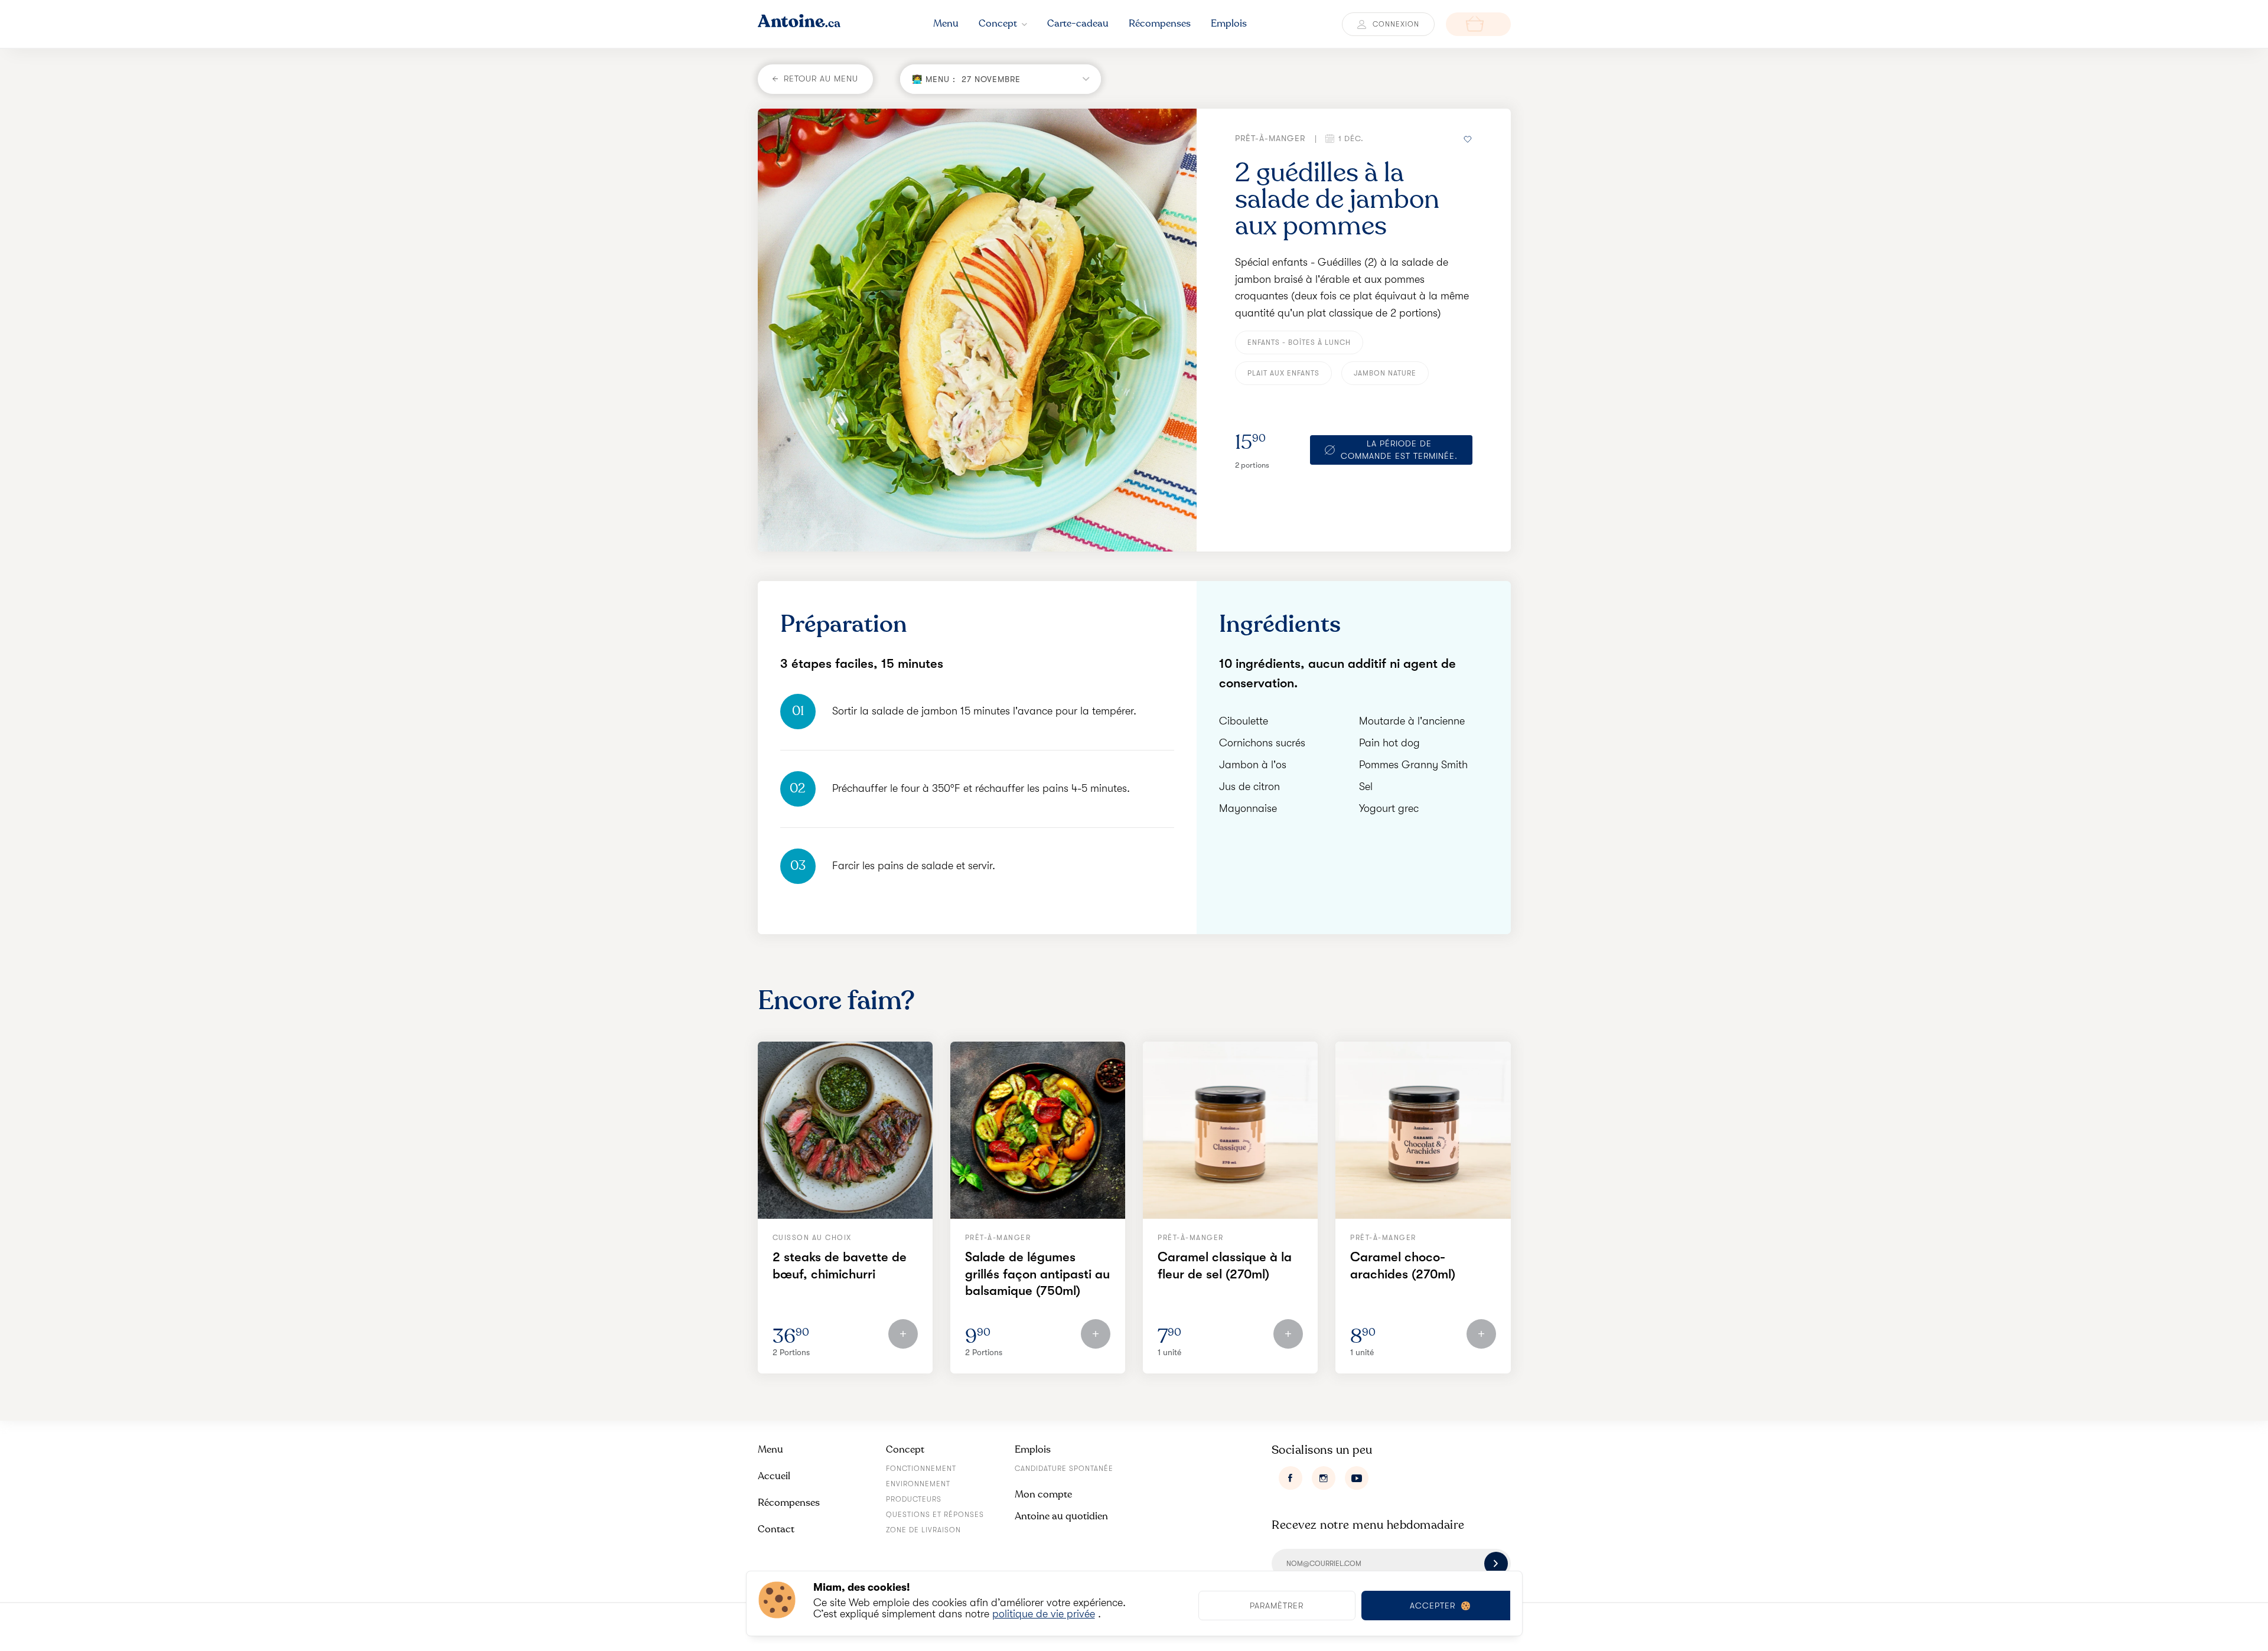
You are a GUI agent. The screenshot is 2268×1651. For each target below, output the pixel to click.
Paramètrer (1277, 1606)
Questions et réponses (935, 1515)
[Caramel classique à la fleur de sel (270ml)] (1230, 1130)
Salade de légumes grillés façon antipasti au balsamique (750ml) (1037, 1274)
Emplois (1033, 1449)
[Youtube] (1357, 1478)
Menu (770, 1449)
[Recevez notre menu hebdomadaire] (1496, 1564)
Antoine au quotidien (1061, 1516)
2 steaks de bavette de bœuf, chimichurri (840, 1265)
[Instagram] (1324, 1478)
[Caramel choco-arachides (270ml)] (1423, 1130)
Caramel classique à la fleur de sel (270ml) (1225, 1265)
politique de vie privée (1044, 1614)
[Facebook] (1291, 1478)
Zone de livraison (923, 1530)
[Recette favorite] (1468, 138)
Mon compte (1043, 1494)
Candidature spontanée (1064, 1469)
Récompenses (789, 1502)
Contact (776, 1529)
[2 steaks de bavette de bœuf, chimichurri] (845, 1130)
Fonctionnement (921, 1469)
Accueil (774, 1476)
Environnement (918, 1484)
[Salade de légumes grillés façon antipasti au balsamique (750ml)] (1038, 1130)
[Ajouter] (903, 1334)
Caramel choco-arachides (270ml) (1403, 1265)
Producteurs (914, 1499)
